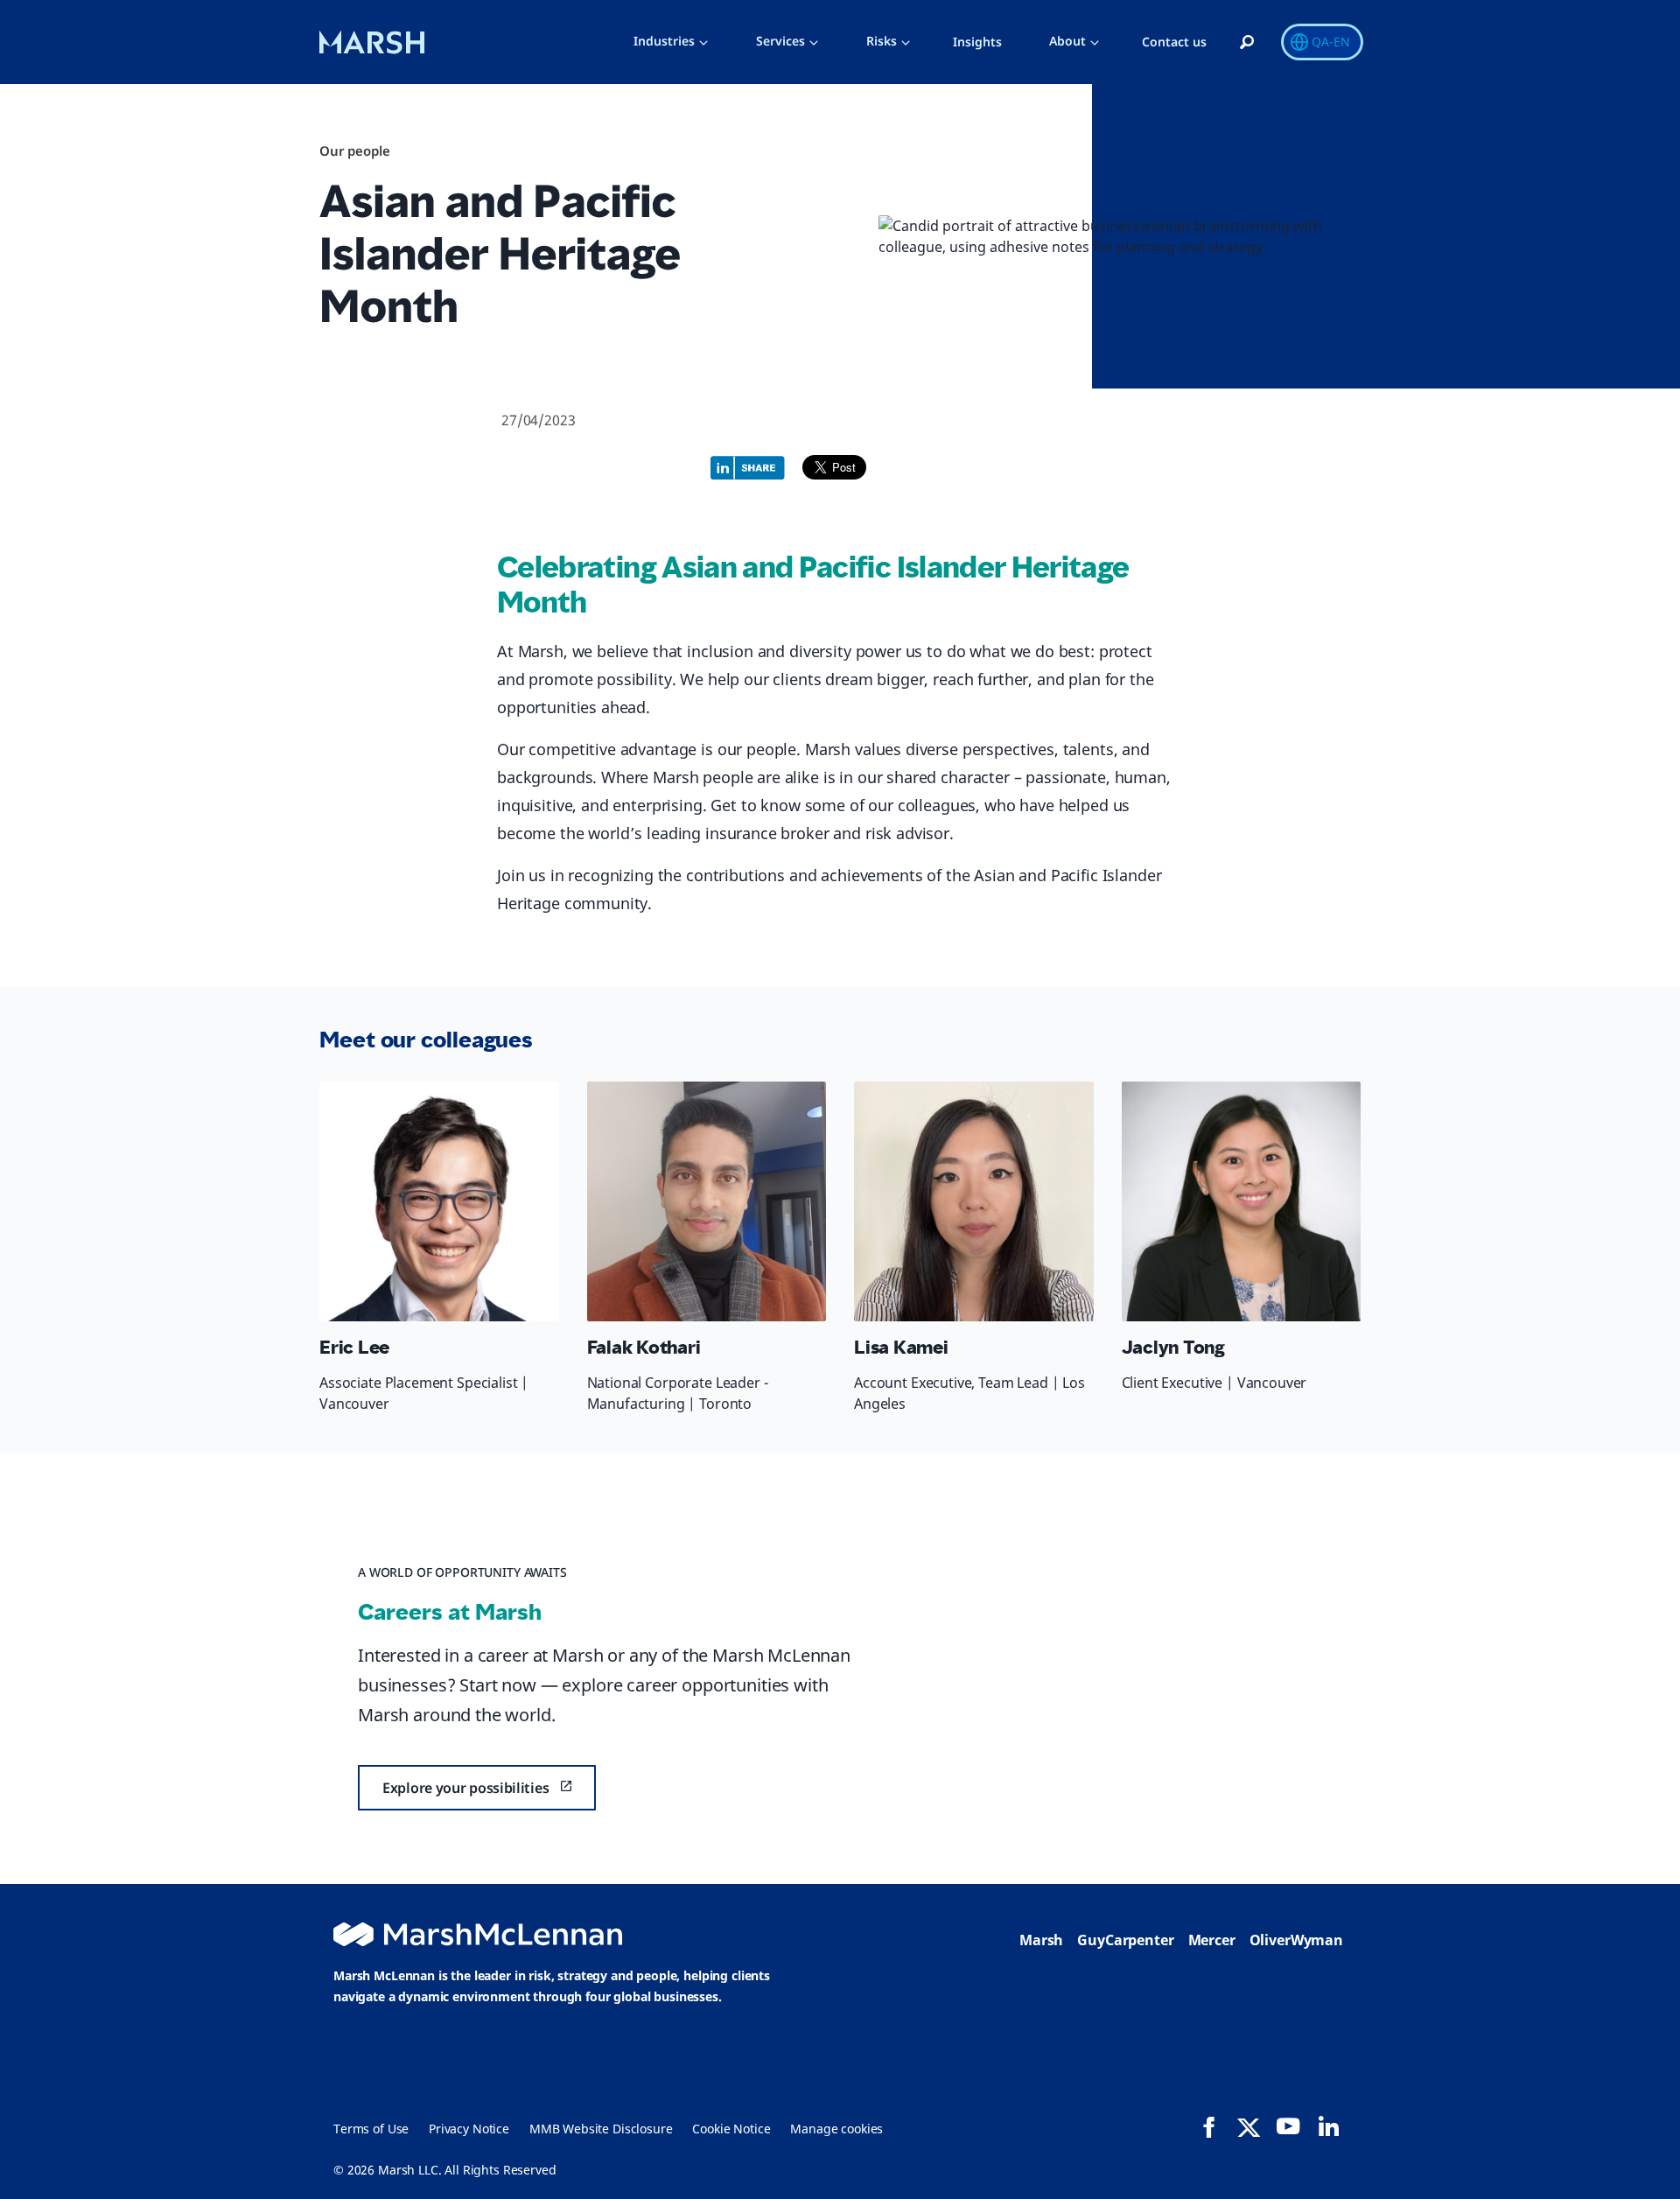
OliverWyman (1296, 1940)
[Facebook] (1209, 2127)
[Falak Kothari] (707, 1201)
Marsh (1041, 1940)
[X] (1249, 2126)
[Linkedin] (1328, 2126)
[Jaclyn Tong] (1242, 1201)
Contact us (1174, 42)
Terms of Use (371, 2129)
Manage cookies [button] (836, 2129)
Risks (882, 41)
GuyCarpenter (1125, 1940)
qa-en (1331, 42)
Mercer (1212, 1940)
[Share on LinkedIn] (752, 466)
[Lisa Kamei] (974, 1201)
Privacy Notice (469, 2129)
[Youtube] (1288, 2126)
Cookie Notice (731, 2129)
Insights (977, 42)
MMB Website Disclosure (601, 2129)
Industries (664, 41)
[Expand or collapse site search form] (1247, 43)
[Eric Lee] (439, 1201)
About (1067, 41)
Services (780, 41)
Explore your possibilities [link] (465, 1788)
